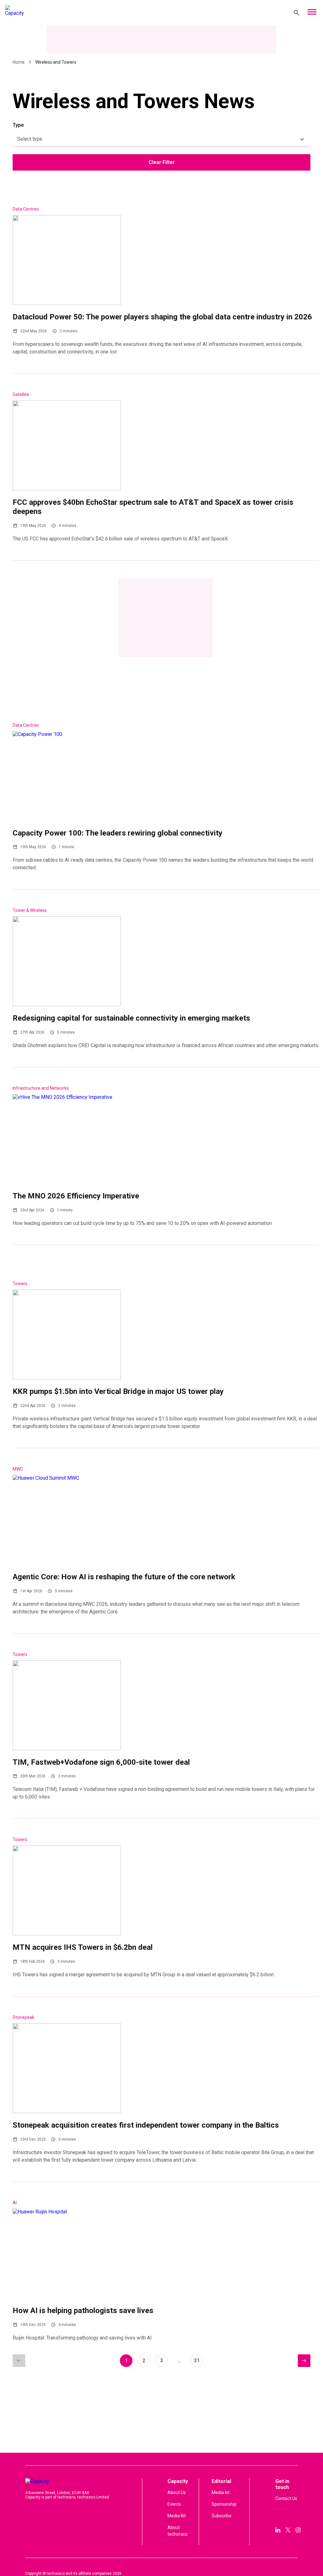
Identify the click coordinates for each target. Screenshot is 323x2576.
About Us (177, 2492)
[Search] (297, 13)
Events (174, 2504)
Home (19, 62)
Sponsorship (224, 2504)
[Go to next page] (304, 2361)
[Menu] (312, 13)
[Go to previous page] (19, 2361)
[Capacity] (50, 13)
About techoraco (178, 2531)
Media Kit (177, 2516)
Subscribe (222, 2516)
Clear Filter (162, 162)
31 (197, 2360)
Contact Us (286, 2498)
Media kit (221, 2492)
